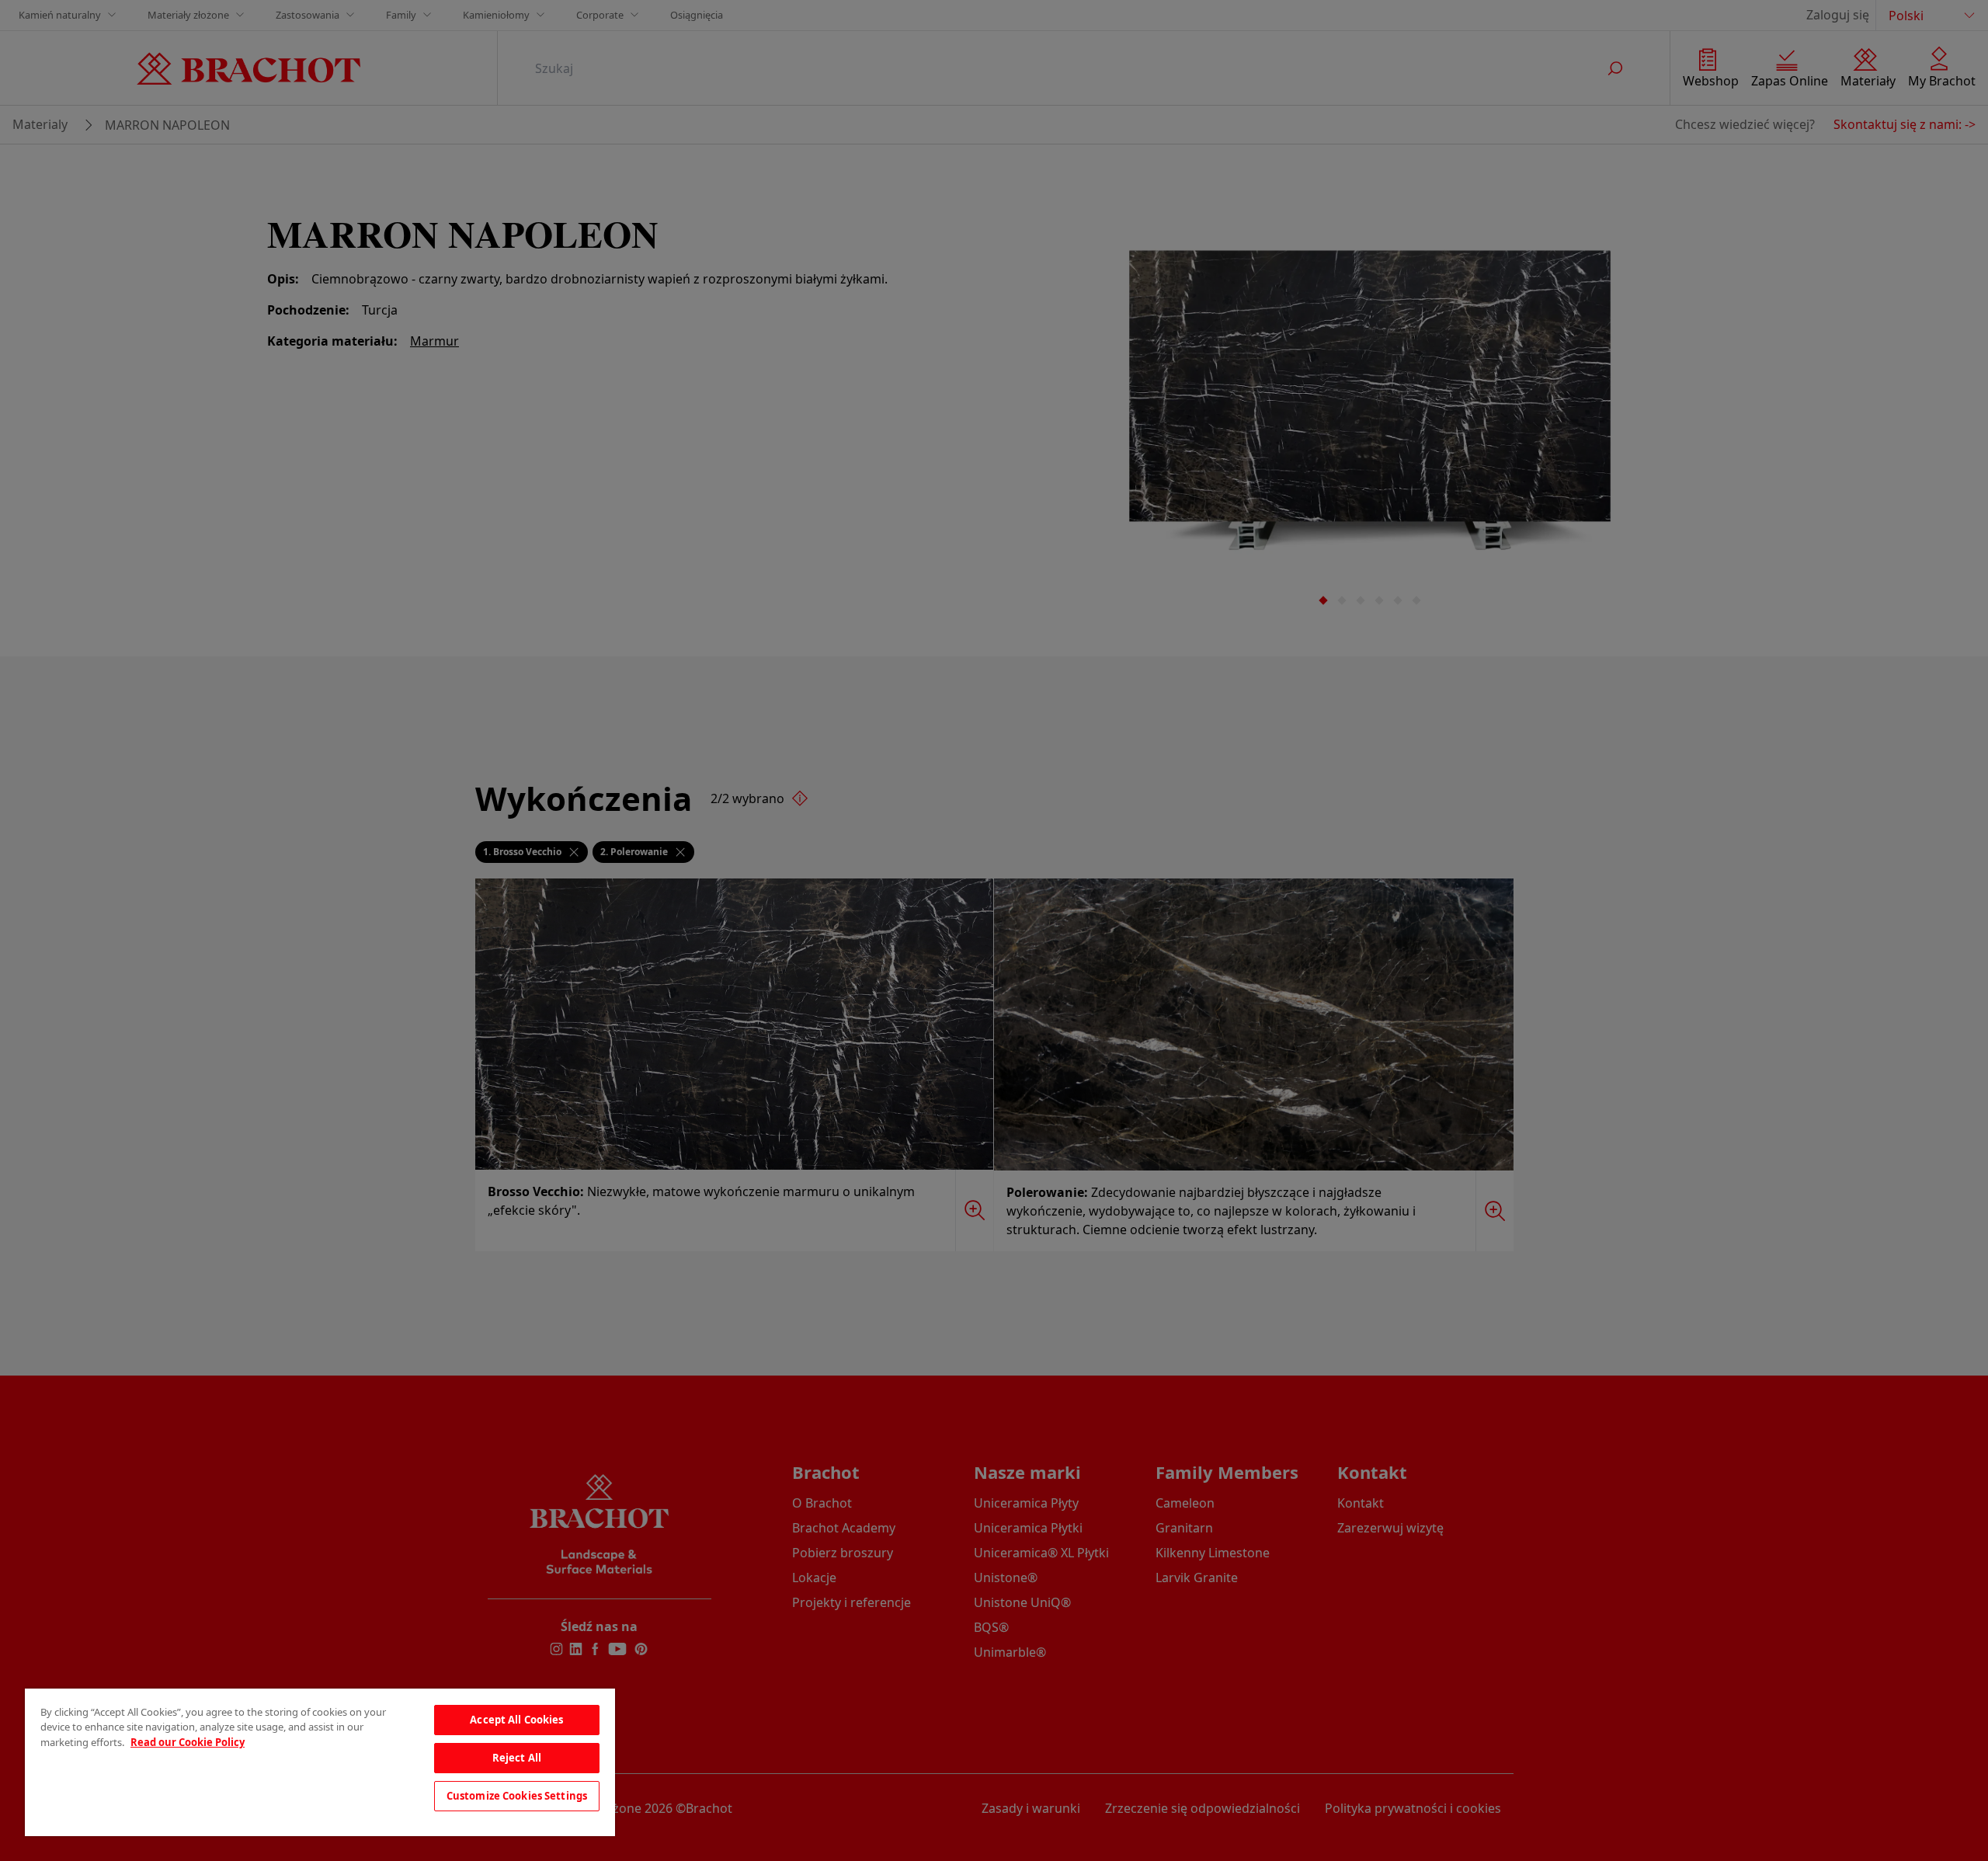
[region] (320, 1762)
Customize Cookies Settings (517, 1796)
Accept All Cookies (516, 1720)
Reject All (517, 1758)
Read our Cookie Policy (188, 1742)
